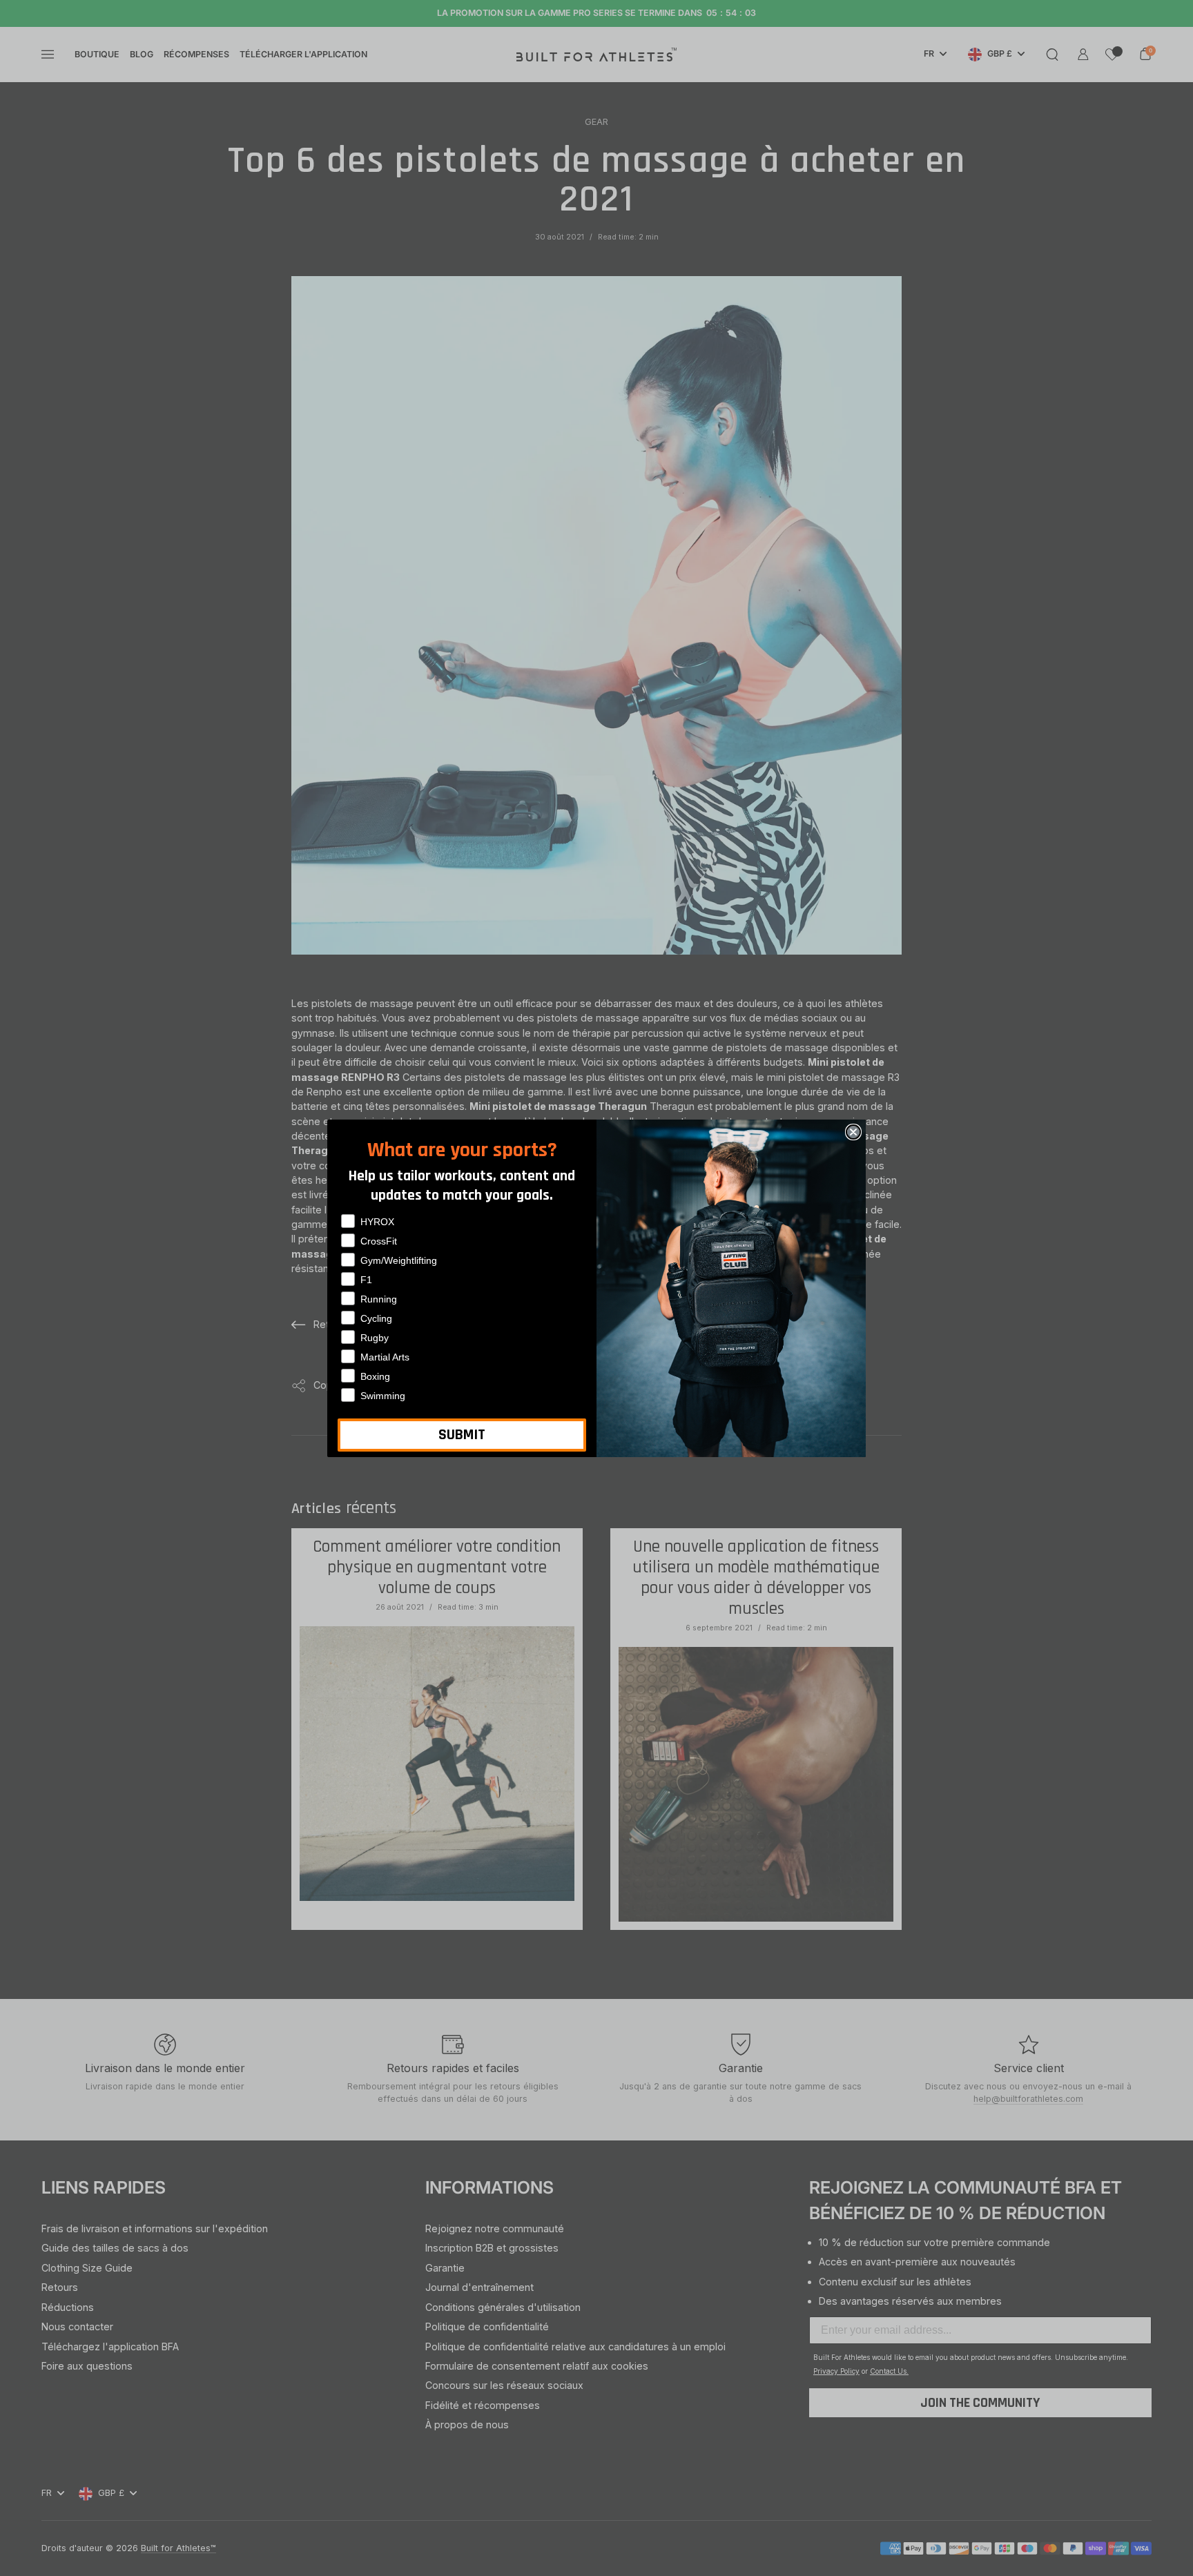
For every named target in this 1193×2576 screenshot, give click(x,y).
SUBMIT (462, 1435)
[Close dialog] (853, 1132)
